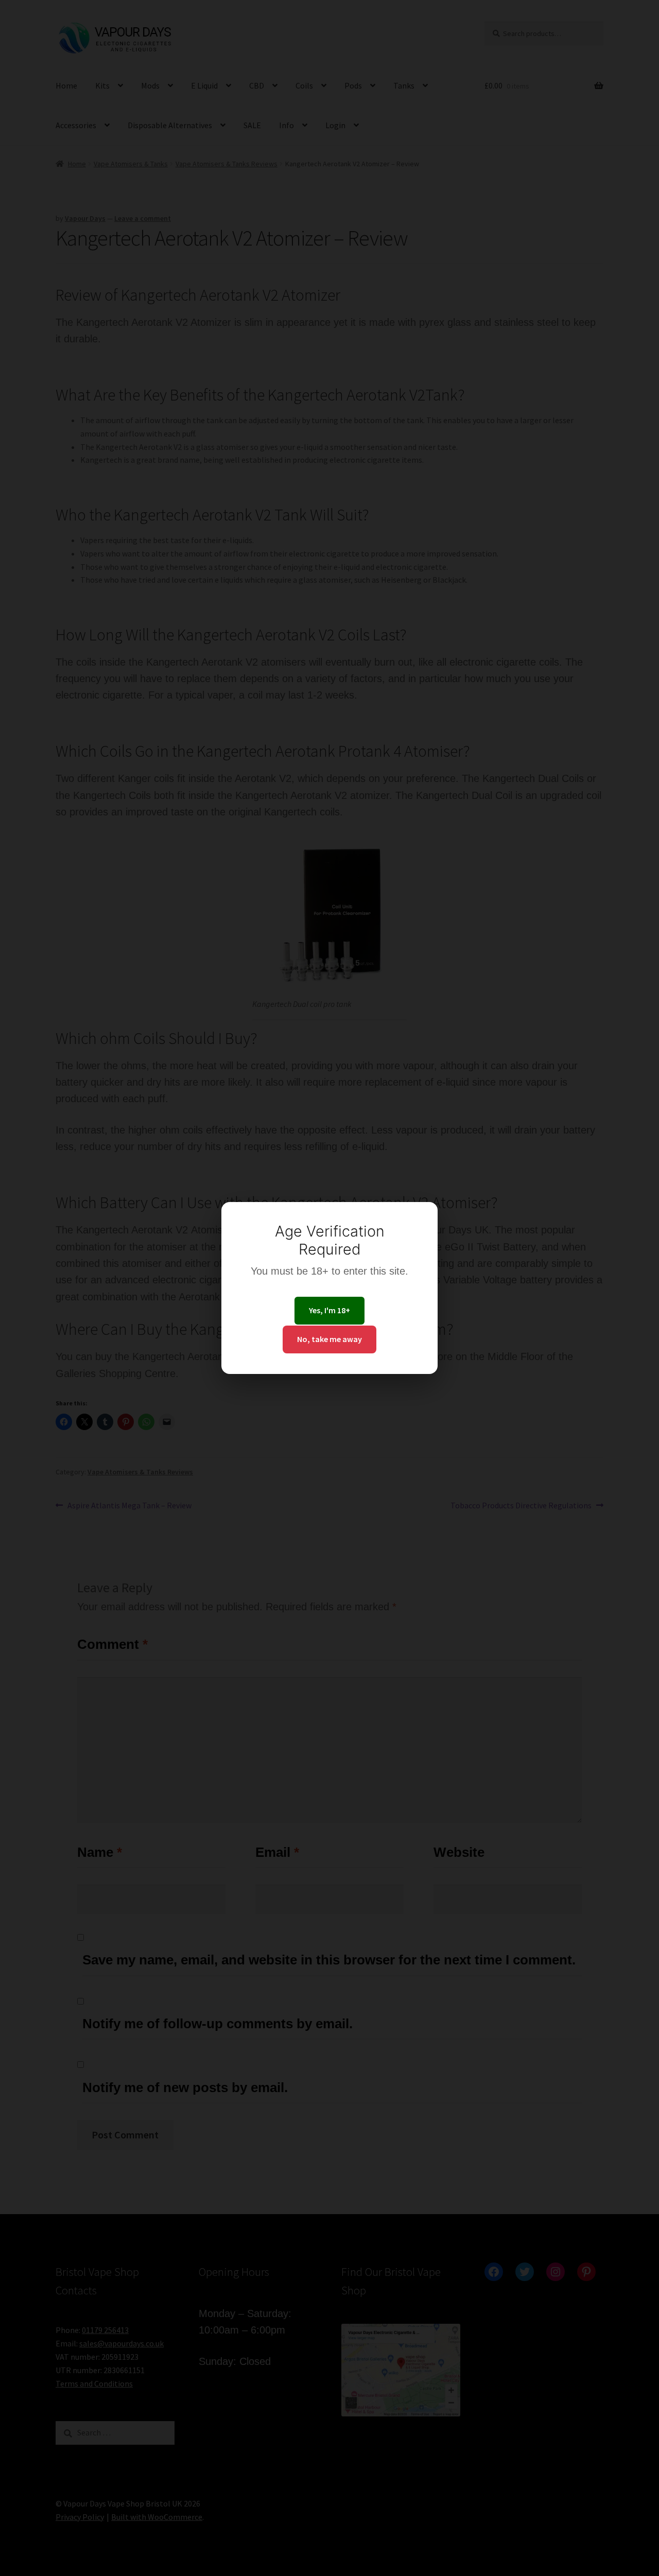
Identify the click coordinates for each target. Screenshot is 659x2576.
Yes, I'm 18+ (329, 1310)
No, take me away (329, 1339)
